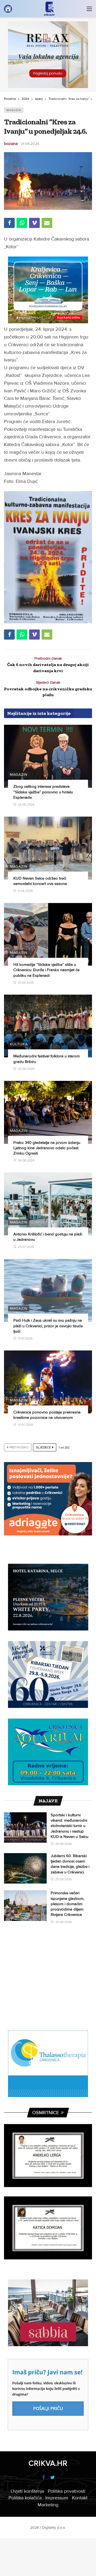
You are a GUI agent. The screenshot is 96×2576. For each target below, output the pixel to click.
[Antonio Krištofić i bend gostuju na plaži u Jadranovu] (48, 1204)
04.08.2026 (26, 1069)
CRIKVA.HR (48, 2463)
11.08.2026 (25, 891)
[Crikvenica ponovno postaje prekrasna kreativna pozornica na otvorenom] (48, 1382)
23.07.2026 (26, 1247)
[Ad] (48, 55)
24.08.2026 (26, 805)
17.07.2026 (25, 1339)
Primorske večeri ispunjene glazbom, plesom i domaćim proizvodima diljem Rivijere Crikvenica (67, 1904)
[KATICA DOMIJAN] (48, 2228)
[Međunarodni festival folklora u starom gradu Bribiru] (48, 1026)
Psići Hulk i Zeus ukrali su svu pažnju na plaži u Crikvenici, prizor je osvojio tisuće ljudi (48, 1326)
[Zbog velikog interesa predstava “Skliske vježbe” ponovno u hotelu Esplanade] (48, 756)
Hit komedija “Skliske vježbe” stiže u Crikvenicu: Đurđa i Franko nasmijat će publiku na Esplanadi (46, 970)
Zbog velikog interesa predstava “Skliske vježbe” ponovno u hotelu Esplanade (43, 792)
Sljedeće (43, 1447)
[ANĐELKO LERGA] (48, 2156)
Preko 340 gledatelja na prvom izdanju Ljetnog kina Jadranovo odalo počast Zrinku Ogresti (47, 1148)
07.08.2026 (26, 983)
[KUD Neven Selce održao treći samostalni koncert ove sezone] (48, 848)
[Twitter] (53, 2478)
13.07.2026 (25, 1425)
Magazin (14, 110)
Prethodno (19, 1447)
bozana (11, 144)
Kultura (19, 1044)
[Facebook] (43, 2478)
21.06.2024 (30, 144)
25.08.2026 (63, 1844)
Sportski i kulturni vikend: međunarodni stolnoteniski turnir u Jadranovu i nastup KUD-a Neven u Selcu (70, 1826)
